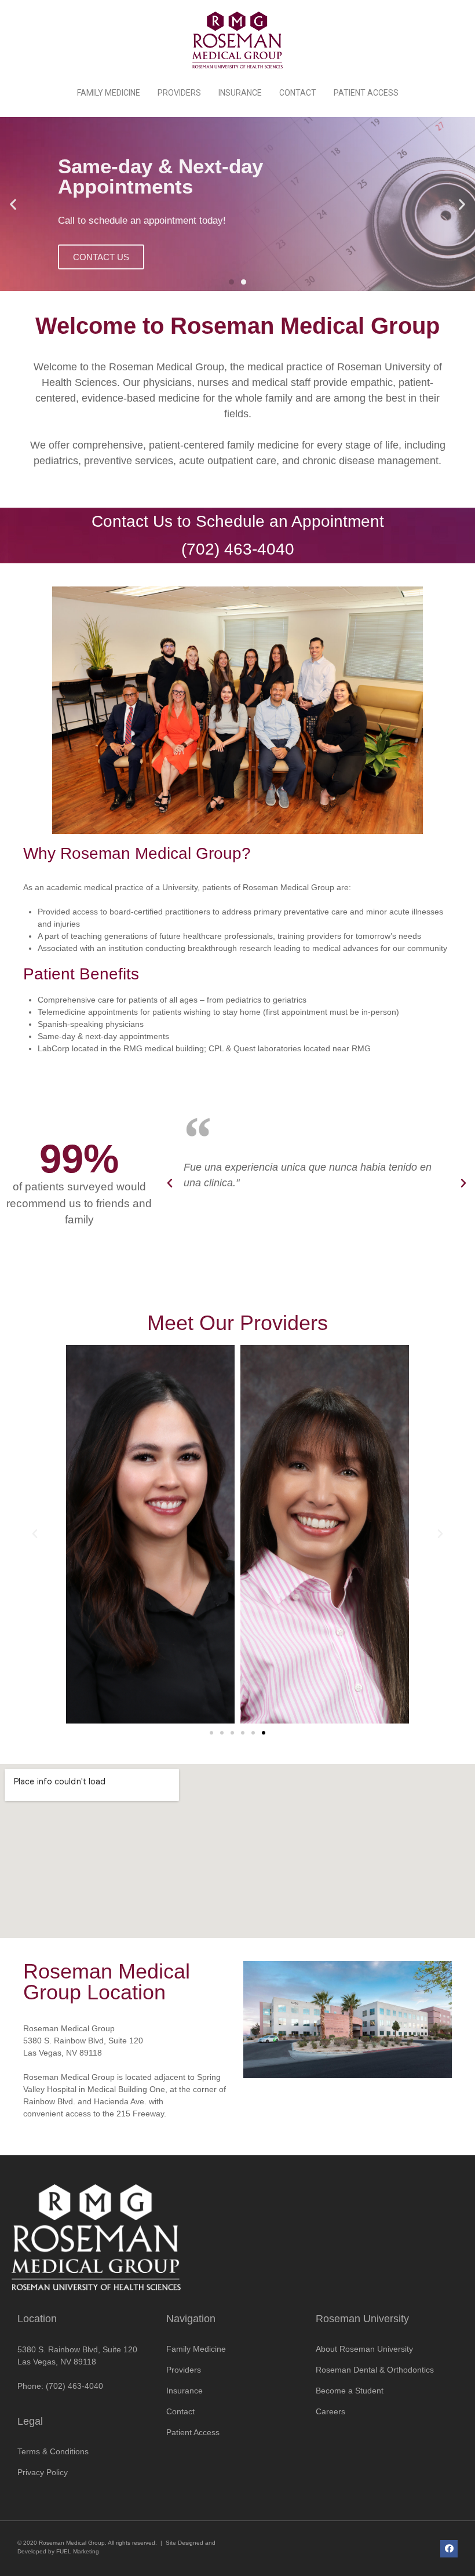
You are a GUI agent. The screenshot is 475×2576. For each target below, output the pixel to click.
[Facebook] (449, 2549)
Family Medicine (109, 93)
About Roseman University (364, 2349)
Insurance (240, 93)
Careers (330, 2411)
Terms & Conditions (53, 2451)
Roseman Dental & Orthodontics (375, 2370)
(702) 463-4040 (238, 549)
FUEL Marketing (78, 2551)
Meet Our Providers (237, 1323)
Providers (179, 93)
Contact (298, 93)
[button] (231, 282)
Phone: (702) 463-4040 (60, 2386)
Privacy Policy (43, 2472)
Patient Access (366, 93)
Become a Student (350, 2391)
